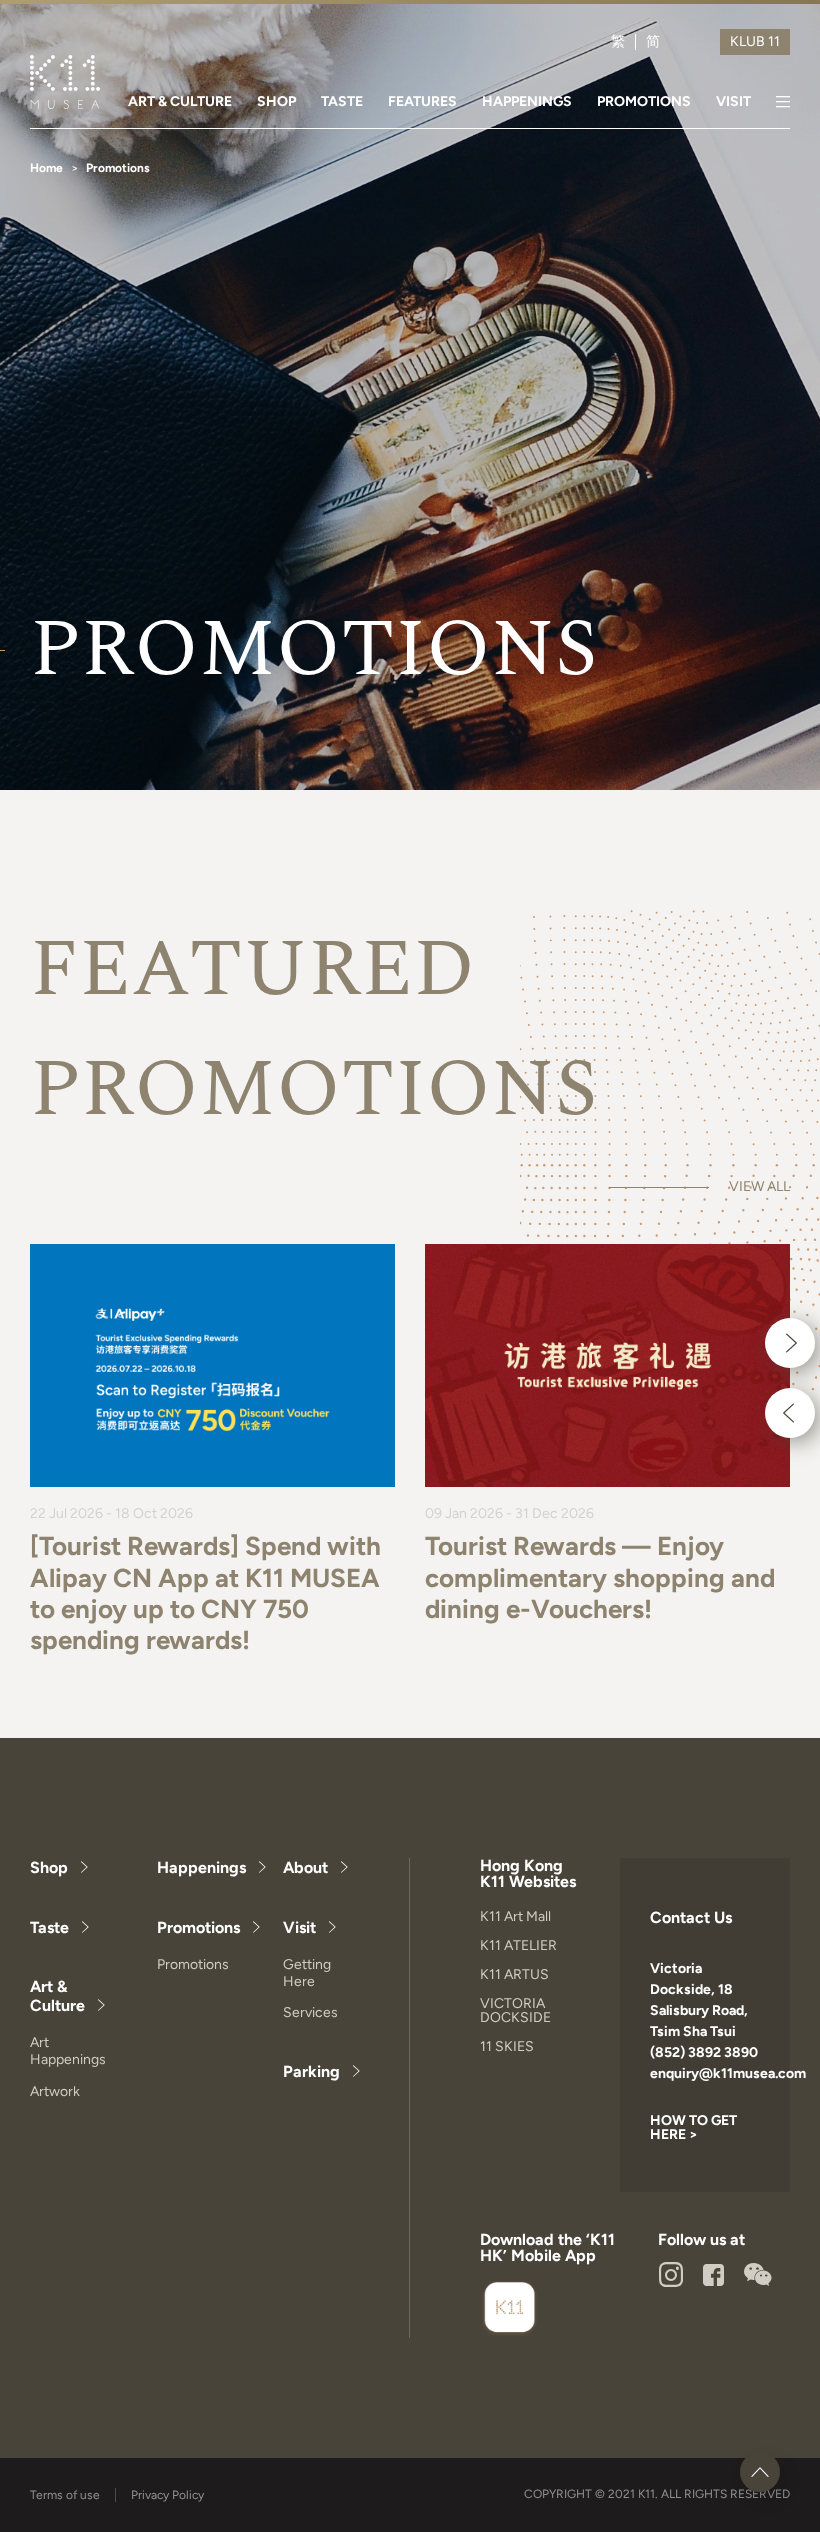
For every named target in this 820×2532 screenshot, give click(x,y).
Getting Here (307, 1973)
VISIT (733, 101)
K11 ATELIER (518, 1945)
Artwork (55, 2091)
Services (310, 2012)
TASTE (342, 101)
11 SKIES (507, 2046)
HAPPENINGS (527, 101)
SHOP (276, 101)
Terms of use (65, 2495)
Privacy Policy (167, 2495)
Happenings (201, 1867)
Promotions (198, 1927)
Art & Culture (57, 1996)
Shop (49, 1867)
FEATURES (422, 101)
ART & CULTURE (180, 101)
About (305, 1867)
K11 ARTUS (514, 1974)
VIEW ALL (759, 1187)
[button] (790, 1343)
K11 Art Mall (515, 1916)
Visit (299, 1927)
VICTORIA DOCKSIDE (515, 2010)
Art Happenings (68, 2051)
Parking (311, 2071)
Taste (49, 1927)
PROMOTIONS (644, 101)
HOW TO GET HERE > (693, 2127)
